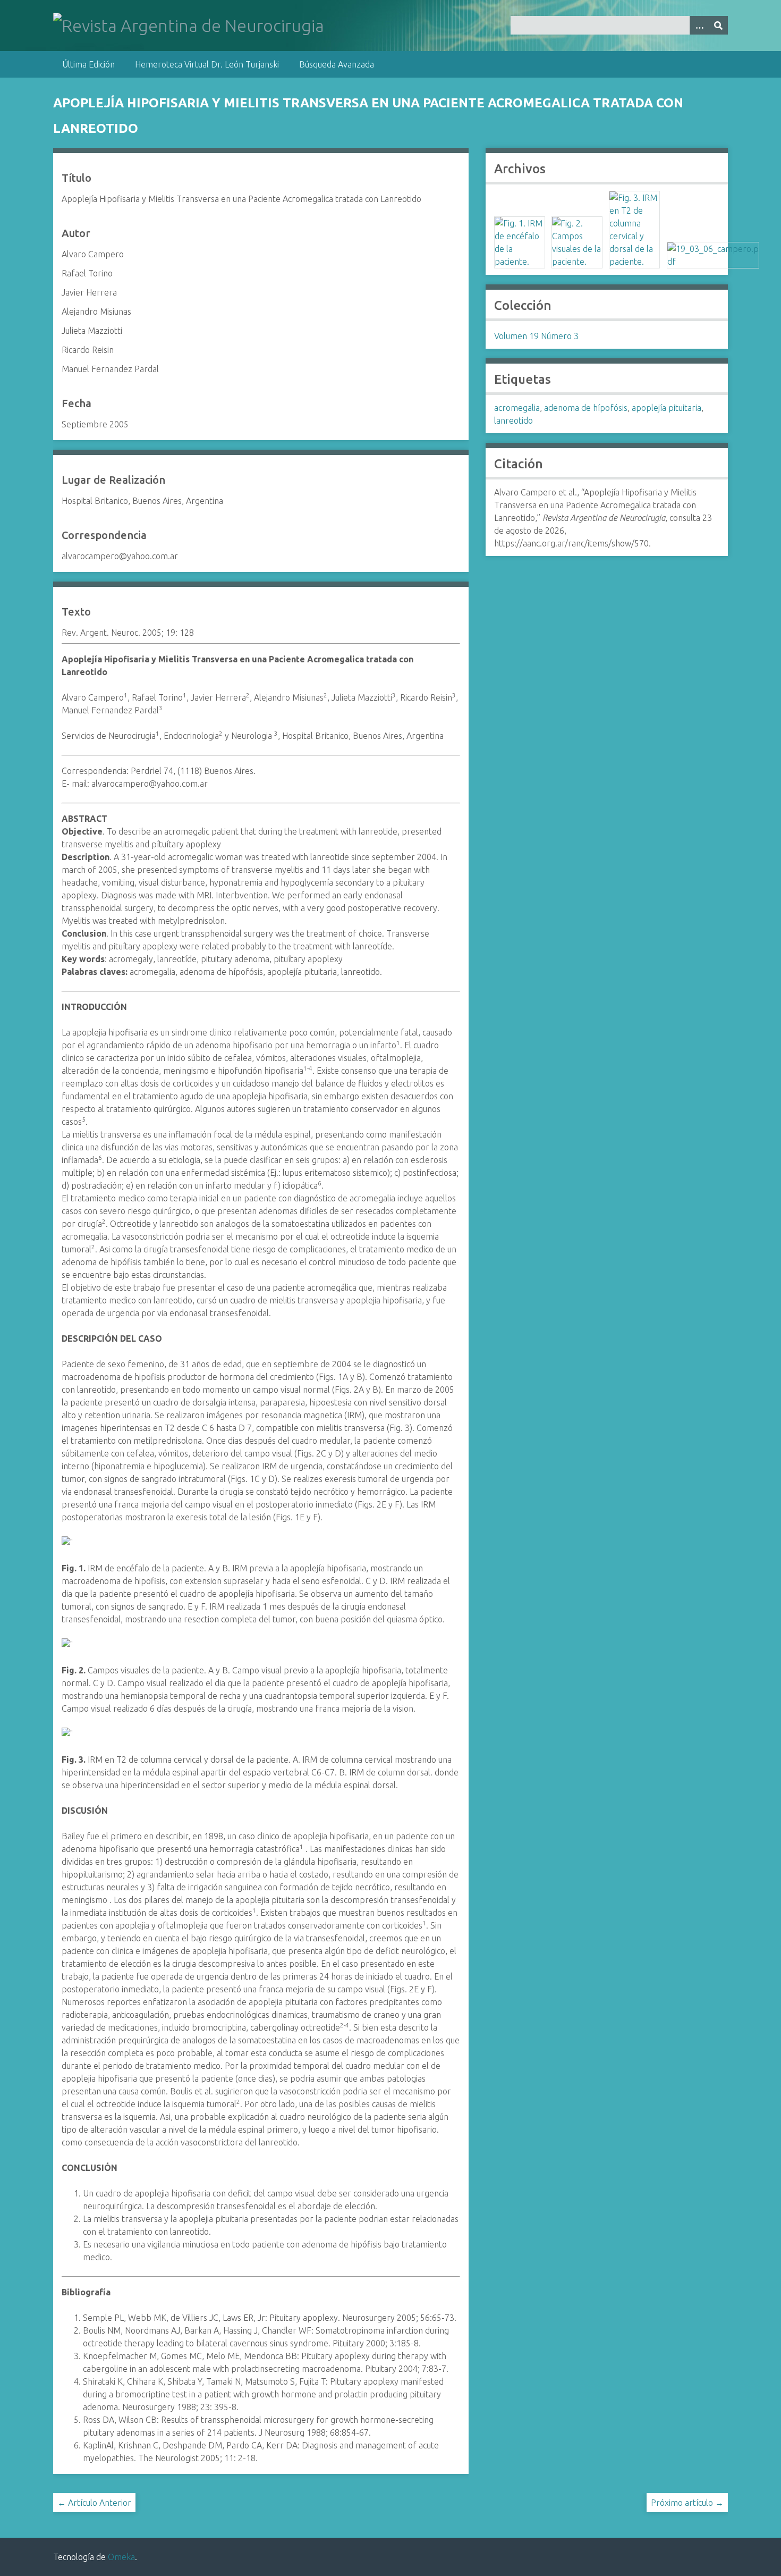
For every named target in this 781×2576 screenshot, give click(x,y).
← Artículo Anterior (94, 2503)
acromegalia (517, 408)
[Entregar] (718, 25)
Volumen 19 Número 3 (536, 336)
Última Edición (88, 64)
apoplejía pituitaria (667, 408)
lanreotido (513, 420)
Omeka (121, 2557)
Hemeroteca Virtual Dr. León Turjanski (207, 64)
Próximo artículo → (687, 2503)
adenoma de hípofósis (586, 408)
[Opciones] (699, 25)
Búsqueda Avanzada (337, 64)
